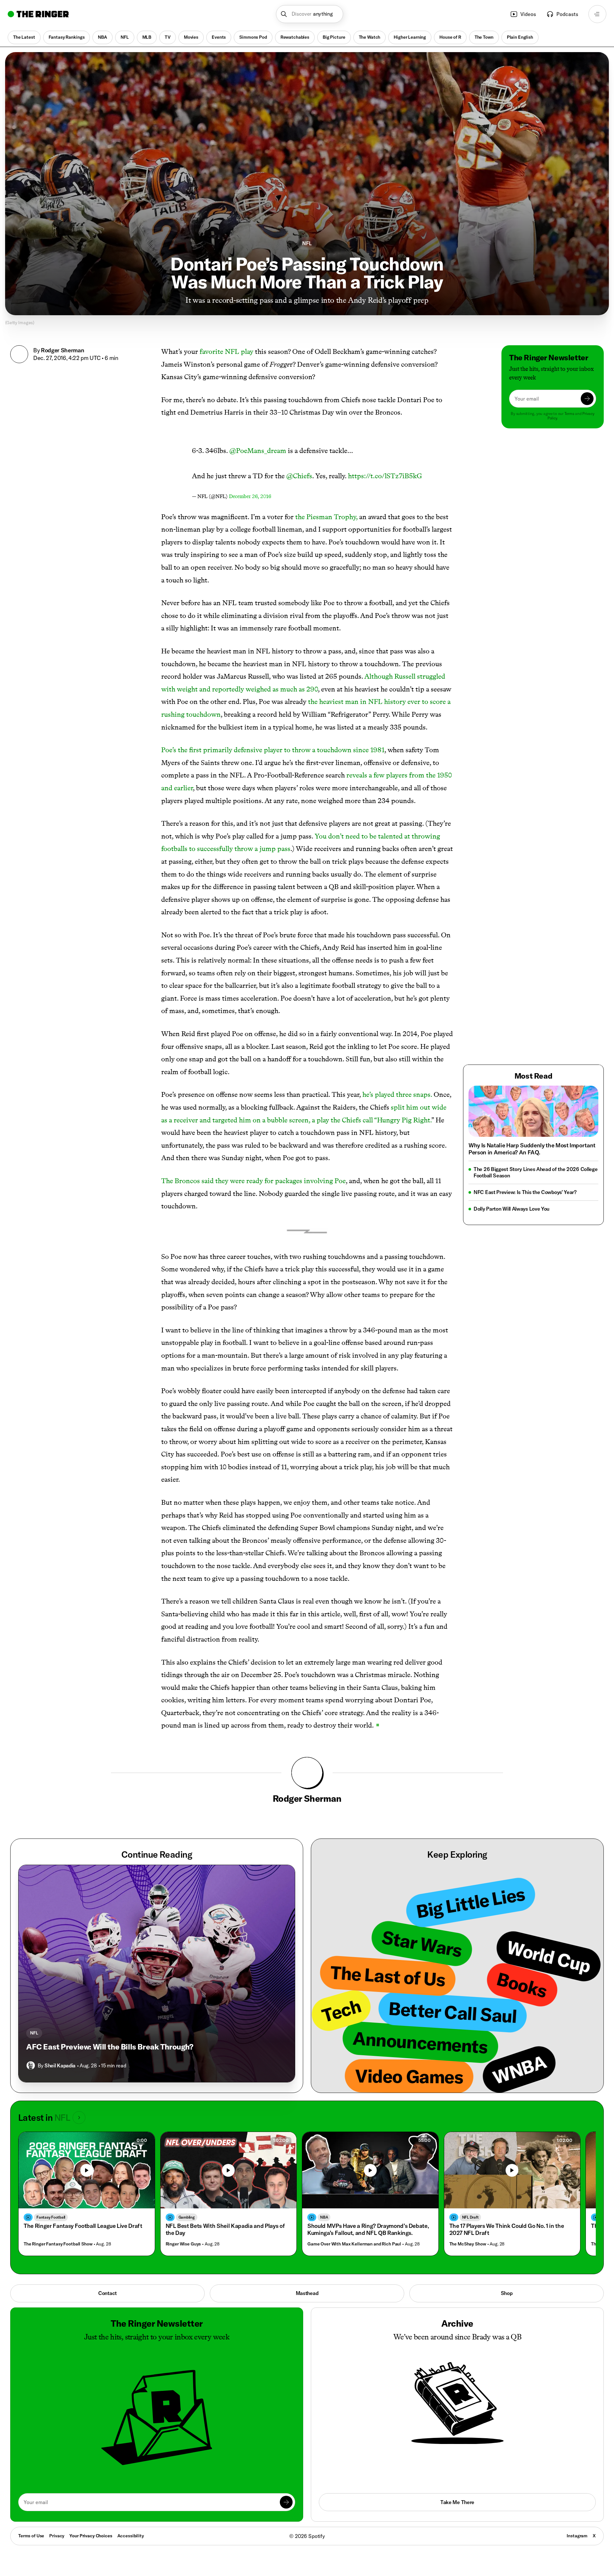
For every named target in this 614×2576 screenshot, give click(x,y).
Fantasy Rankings (67, 37)
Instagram (577, 2536)
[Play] (228, 2170)
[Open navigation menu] (597, 14)
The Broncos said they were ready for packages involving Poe (253, 1181)
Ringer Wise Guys (183, 2244)
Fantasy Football (51, 2217)
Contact (107, 2293)
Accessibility (131, 2536)
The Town (484, 37)
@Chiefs (299, 476)
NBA (102, 37)
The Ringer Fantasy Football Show (58, 2244)
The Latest (24, 37)
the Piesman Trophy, (326, 517)
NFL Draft (470, 2217)
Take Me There (457, 2502)
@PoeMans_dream (258, 451)
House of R (450, 37)
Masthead (307, 2293)
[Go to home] (38, 14)
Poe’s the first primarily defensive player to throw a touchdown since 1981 (273, 750)
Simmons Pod (253, 37)
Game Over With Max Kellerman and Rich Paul (354, 2244)
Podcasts (567, 14)
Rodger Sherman (63, 350)
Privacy (57, 2536)
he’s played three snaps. (398, 1094)
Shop (507, 2293)
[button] (310, 14)
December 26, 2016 (250, 496)
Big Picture (334, 37)
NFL (125, 37)
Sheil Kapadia (60, 2065)
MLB (147, 37)
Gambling (187, 2217)
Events (219, 37)
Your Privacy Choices (91, 2536)
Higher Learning (410, 37)
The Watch (370, 37)
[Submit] (587, 399)
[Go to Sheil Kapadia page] (31, 2065)
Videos (528, 14)
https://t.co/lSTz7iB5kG (385, 476)
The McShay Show (468, 2244)
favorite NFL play (226, 351)
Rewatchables (295, 37)
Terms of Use (31, 2536)
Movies (191, 37)
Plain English (520, 37)
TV (168, 37)
